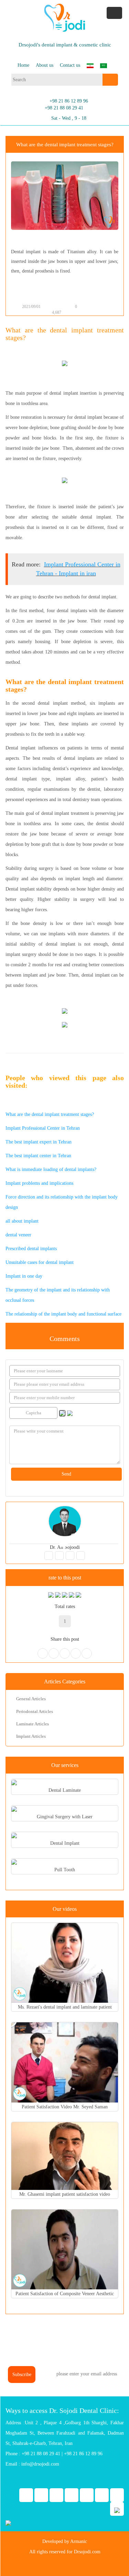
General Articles (31, 1699)
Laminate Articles (33, 1724)
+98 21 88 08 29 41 (64, 108)
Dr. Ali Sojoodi (65, 1547)
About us (45, 65)
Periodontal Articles (35, 1711)
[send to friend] (97, 307)
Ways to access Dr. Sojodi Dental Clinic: (62, 2410)
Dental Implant (65, 1843)
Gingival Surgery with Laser (65, 1817)
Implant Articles (31, 1736)
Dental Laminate (65, 1790)
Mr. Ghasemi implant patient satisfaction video (65, 2194)
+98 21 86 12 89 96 (69, 101)
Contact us (70, 65)
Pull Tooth (65, 1870)
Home (23, 65)
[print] (90, 307)
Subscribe (22, 2375)
